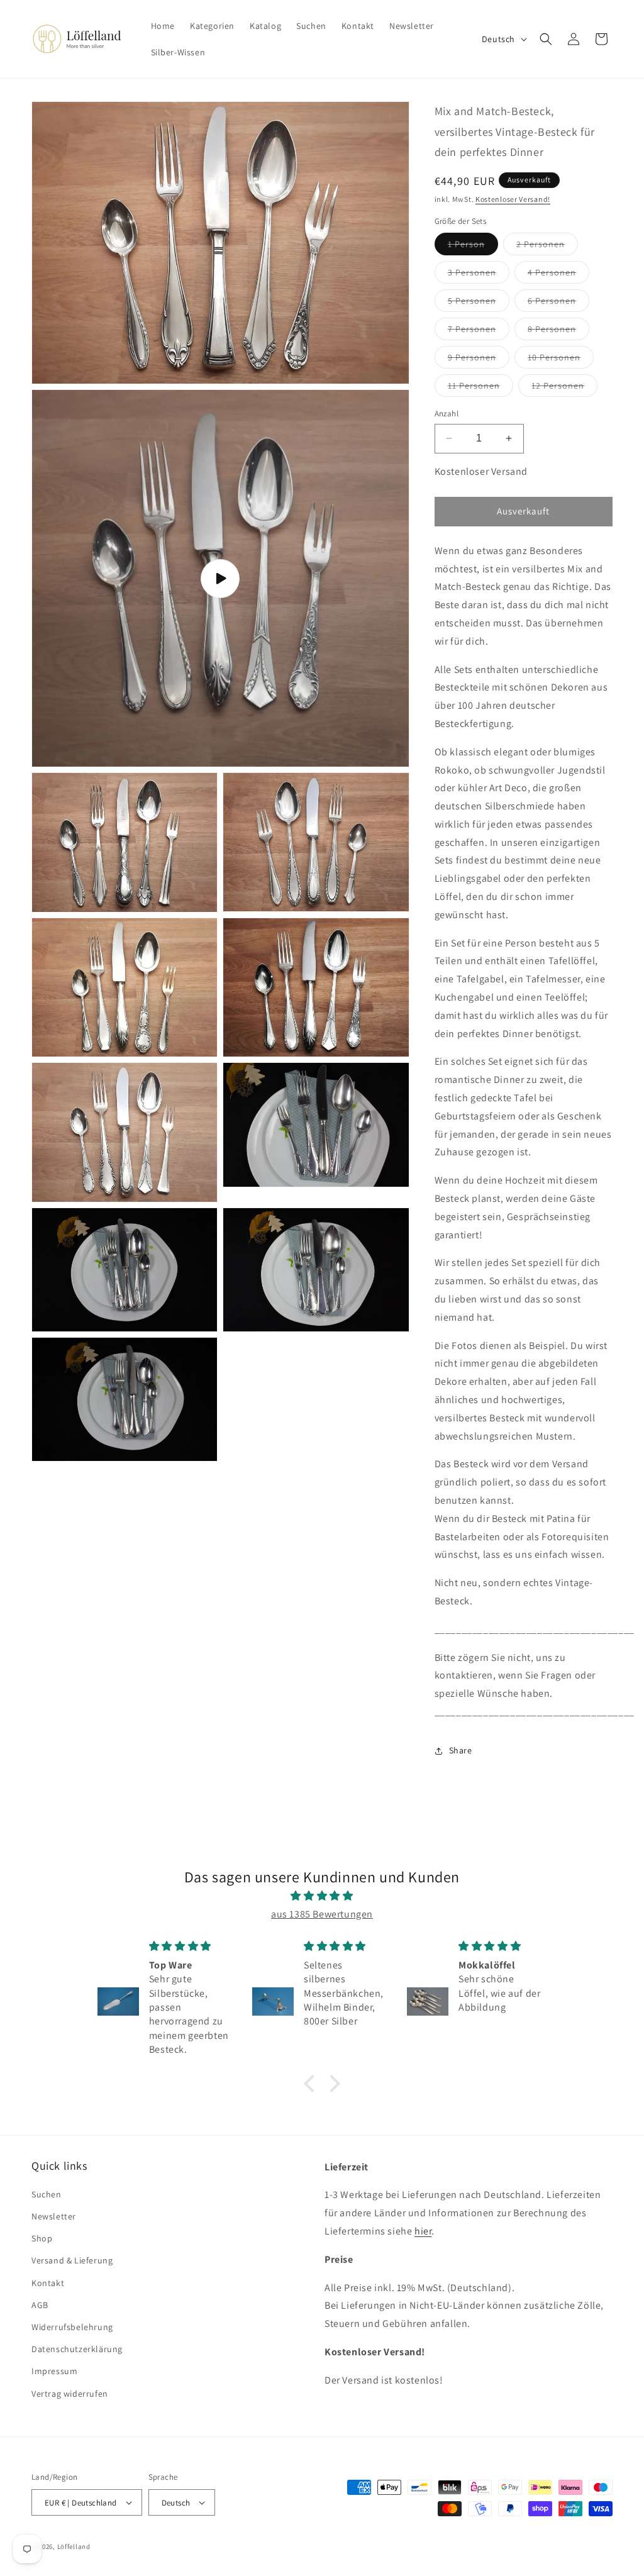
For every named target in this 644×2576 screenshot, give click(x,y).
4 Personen (558, 275)
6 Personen (558, 303)
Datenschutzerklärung (77, 2349)
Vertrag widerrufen (70, 2394)
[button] (546, 39)
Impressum (54, 2371)
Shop (42, 2238)
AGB (40, 2305)
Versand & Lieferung (72, 2260)
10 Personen (561, 360)
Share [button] (461, 1750)
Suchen (47, 2194)
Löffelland (74, 2546)
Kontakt (48, 2283)
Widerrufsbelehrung (72, 2327)
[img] (322, 1896)
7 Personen (479, 331)
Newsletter (54, 2216)
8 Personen (558, 331)
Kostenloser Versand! (513, 199)
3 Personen (479, 275)
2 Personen (547, 247)
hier (423, 2231)
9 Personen (479, 360)
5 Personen (479, 303)
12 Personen (564, 388)
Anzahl (447, 414)
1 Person (473, 247)
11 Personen (480, 388)
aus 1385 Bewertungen (322, 1914)
